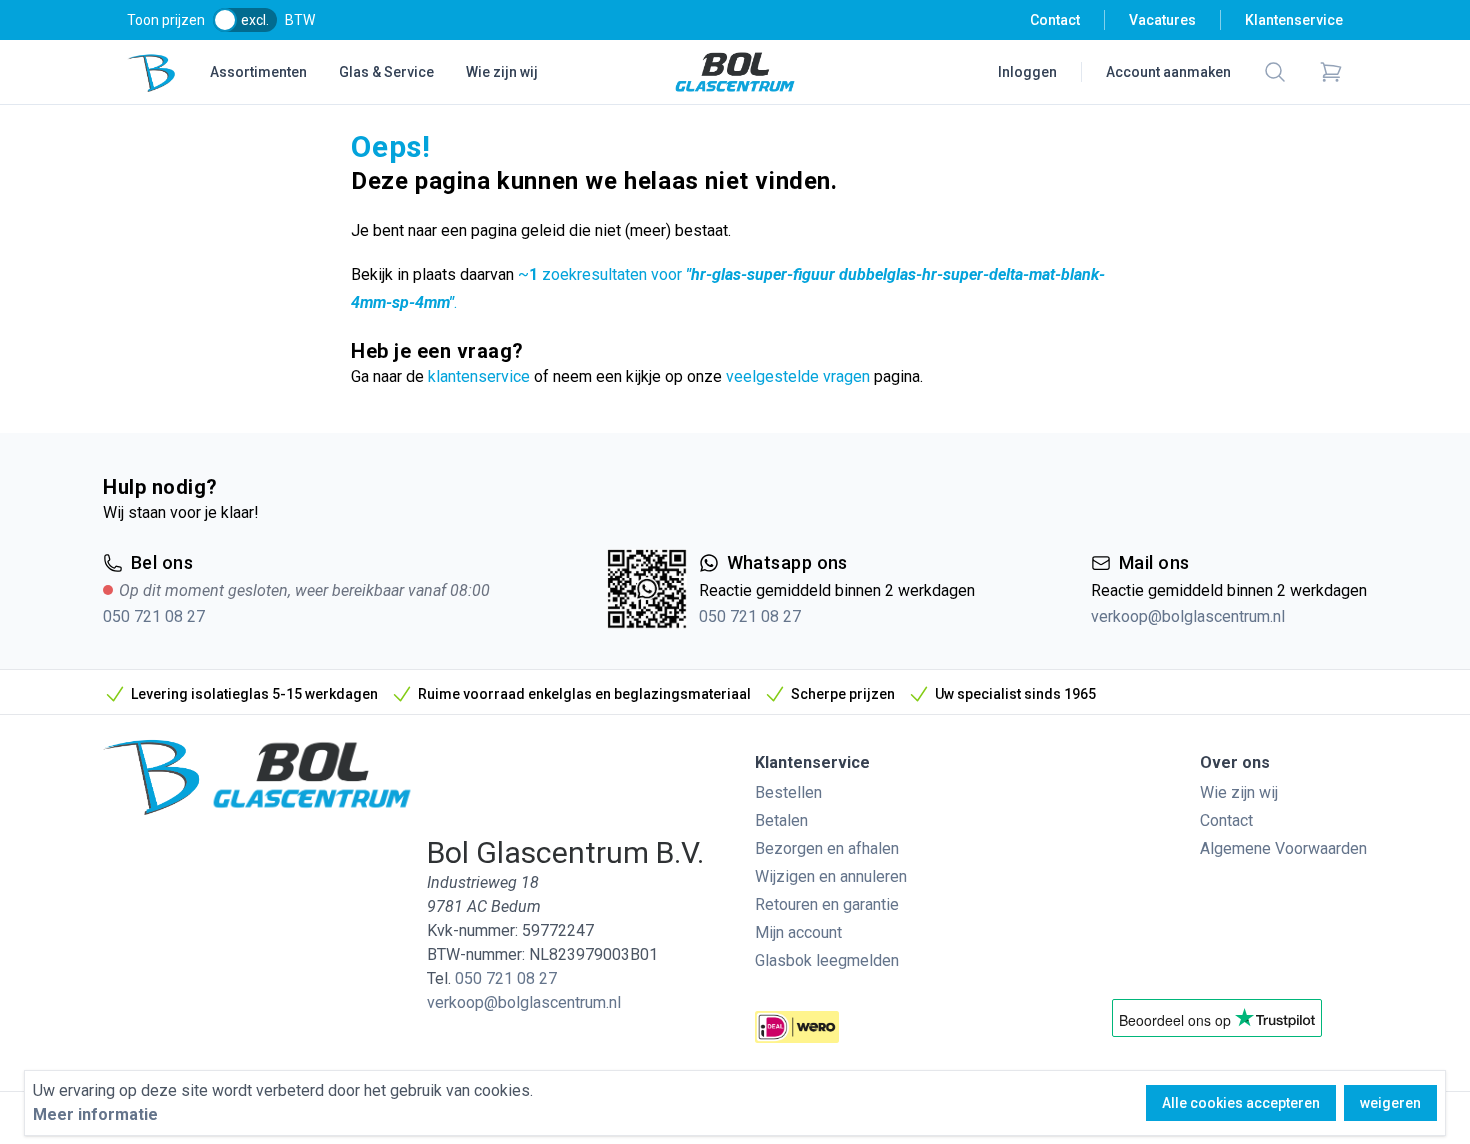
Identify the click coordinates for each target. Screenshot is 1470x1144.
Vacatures (1162, 20)
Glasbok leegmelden (827, 960)
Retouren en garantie (827, 904)
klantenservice (479, 376)
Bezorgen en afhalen (827, 848)
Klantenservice (1294, 20)
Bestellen (788, 792)
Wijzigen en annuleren (831, 876)
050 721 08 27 (154, 616)
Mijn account (798, 932)
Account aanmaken (1168, 72)
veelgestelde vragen (798, 376)
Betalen (781, 820)
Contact (1055, 20)
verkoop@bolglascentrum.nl (1188, 616)
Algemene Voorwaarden (1283, 848)
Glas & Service (386, 72)
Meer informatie (95, 1114)
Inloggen (1027, 72)
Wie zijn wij (502, 72)
